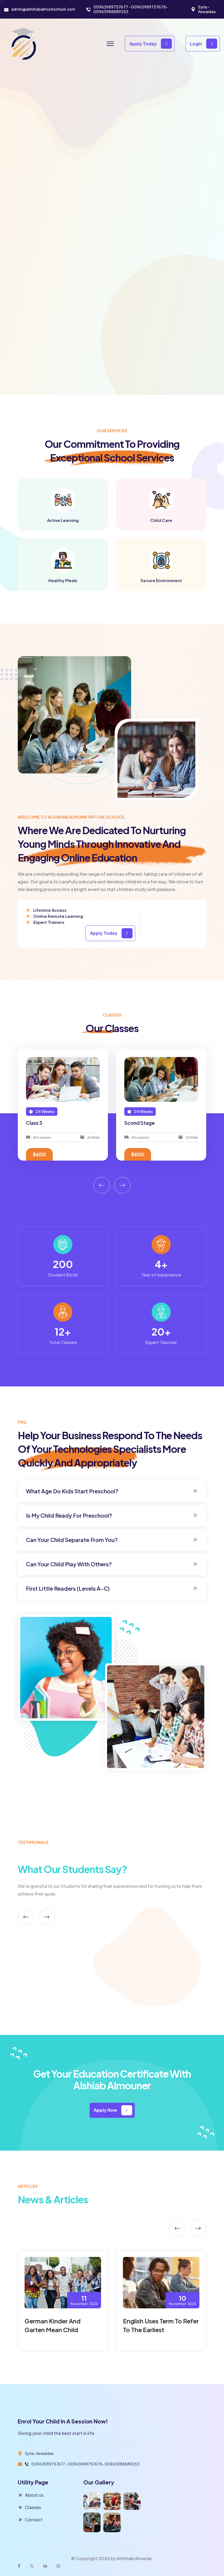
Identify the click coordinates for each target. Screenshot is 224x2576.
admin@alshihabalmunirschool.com (43, 9)
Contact (34, 2520)
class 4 (34, 1123)
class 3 (132, 1123)
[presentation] (102, 1185)
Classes (33, 2507)
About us (34, 2495)
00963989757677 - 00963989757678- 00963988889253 (131, 9)
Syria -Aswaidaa (207, 9)
